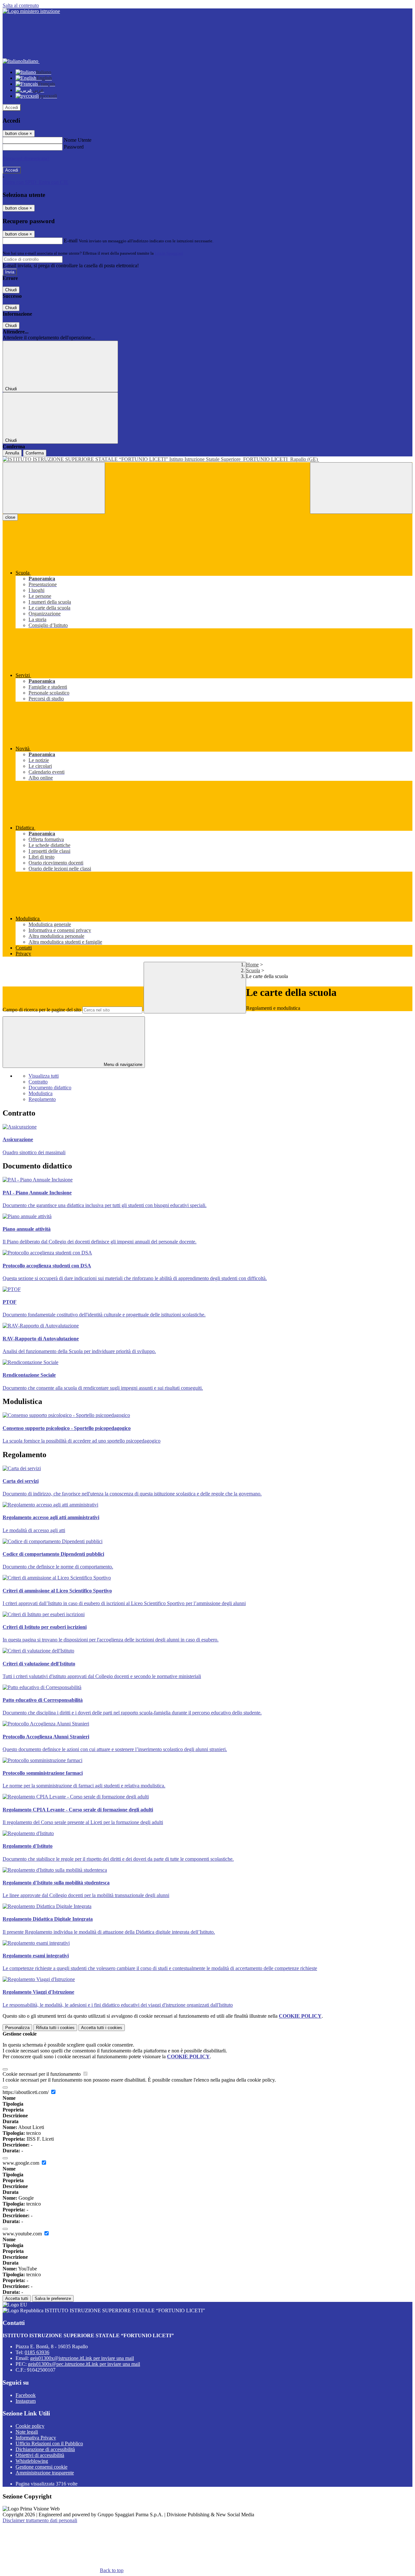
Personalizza (17, 2028)
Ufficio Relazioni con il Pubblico (49, 2443)
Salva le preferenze (53, 2298)
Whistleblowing (32, 2461)
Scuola (253, 970)
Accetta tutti (102, 2028)
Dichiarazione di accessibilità (45, 2449)
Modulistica (41, 1093)
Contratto (38, 1082)
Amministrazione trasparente (45, 2473)
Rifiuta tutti (55, 2028)
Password (74, 147)
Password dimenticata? (26, 158)
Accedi (12, 108)
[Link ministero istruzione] (31, 11)
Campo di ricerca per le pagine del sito (42, 1010)
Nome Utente (78, 140)
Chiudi (11, 290)
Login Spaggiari (169, 253)
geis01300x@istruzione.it (82, 2358)
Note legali (27, 2432)
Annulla (12, 453)
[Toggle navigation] (54, 488)
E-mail (71, 241)
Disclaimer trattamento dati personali (40, 2520)
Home (252, 965)
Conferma (35, 453)
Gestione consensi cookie (41, 2467)
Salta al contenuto (21, 5)
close (10, 517)
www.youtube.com (23, 2234)
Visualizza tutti (44, 1076)
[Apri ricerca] (361, 488)
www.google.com (22, 2163)
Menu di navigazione (122, 1064)
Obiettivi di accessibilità (40, 2455)
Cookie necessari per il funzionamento (42, 2074)
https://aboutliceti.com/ (26, 2092)
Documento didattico (50, 1088)
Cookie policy (30, 2426)
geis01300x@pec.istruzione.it (84, 2364)
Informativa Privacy (36, 2438)
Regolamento (42, 1099)
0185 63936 (37, 2352)
